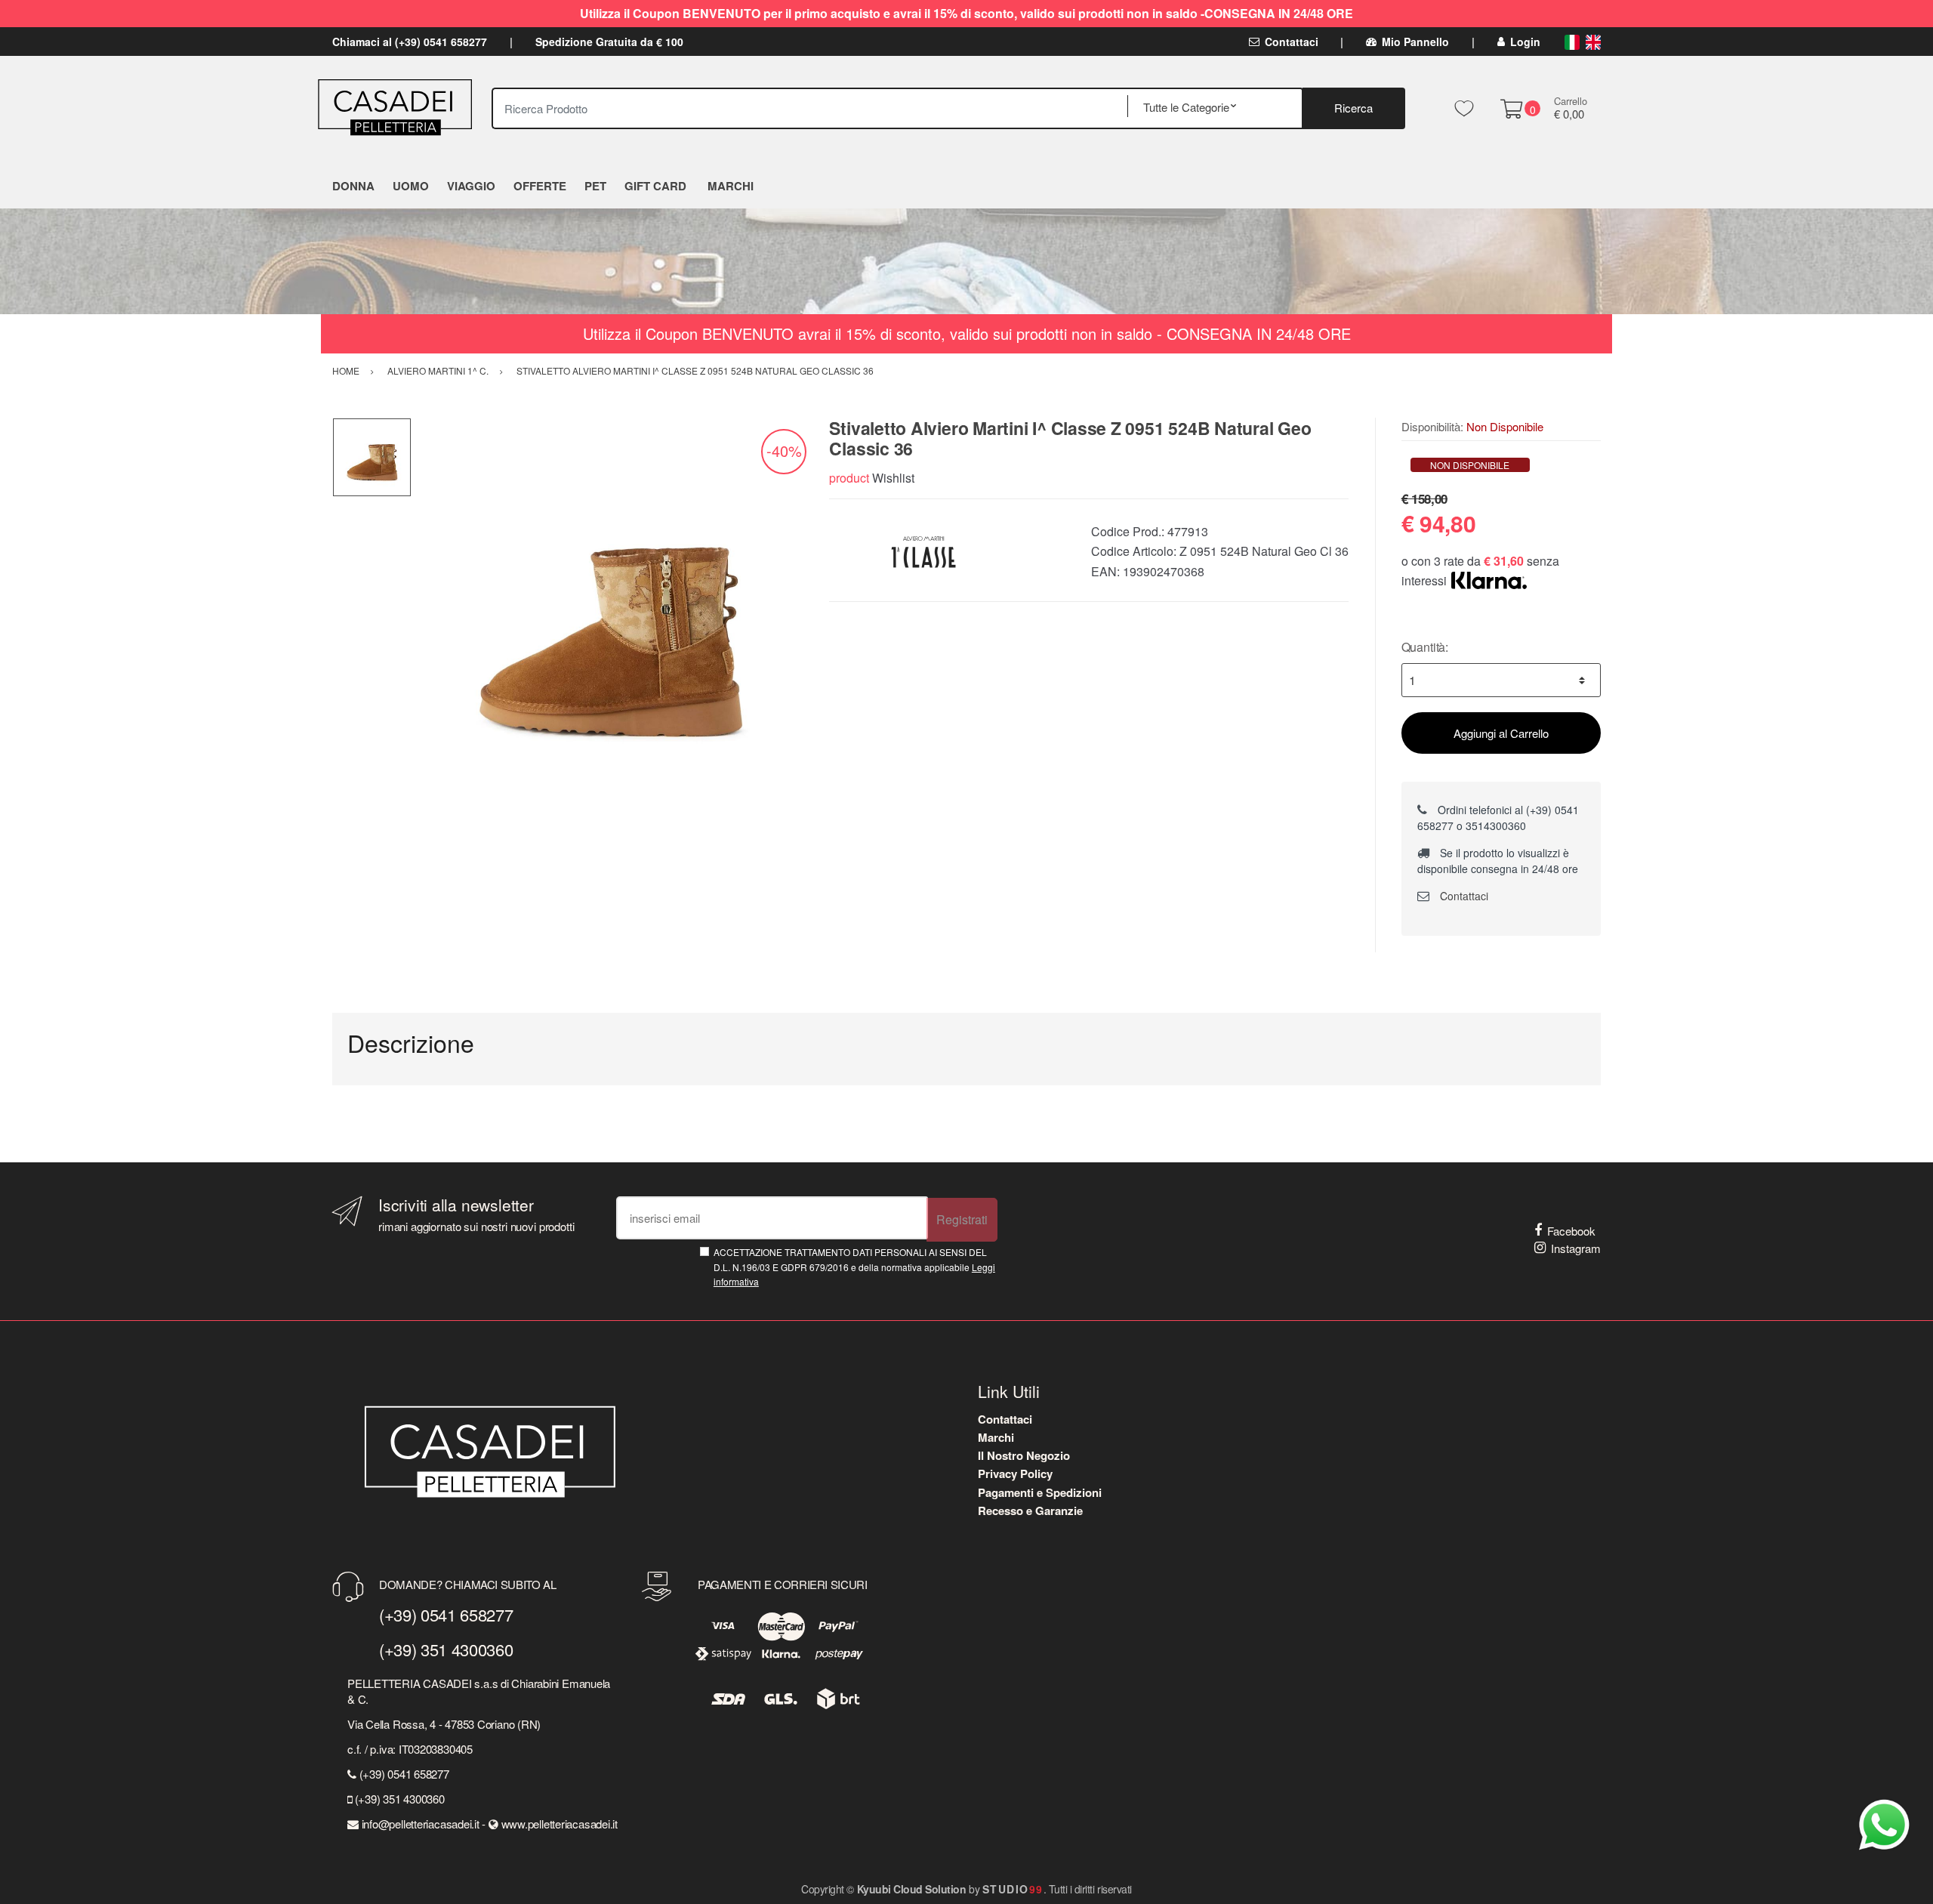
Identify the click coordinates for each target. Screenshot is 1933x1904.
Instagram (1576, 1248)
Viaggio (471, 186)
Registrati (962, 1219)
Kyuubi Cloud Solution (912, 1889)
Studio (1013, 1889)
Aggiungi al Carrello (1501, 733)
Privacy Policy (1015, 1474)
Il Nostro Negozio (1024, 1455)
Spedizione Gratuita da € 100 (609, 42)
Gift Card (655, 186)
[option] (609, 616)
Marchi (996, 1437)
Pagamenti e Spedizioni (1040, 1492)
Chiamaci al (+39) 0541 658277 (410, 42)
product (849, 478)
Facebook (1571, 1231)
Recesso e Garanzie (1030, 1511)
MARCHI (731, 186)
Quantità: (1425, 647)
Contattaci (1292, 42)
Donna (353, 186)
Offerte (540, 186)
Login (1525, 42)
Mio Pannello (1415, 42)
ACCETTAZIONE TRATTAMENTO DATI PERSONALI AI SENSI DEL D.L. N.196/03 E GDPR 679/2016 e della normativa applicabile (854, 1267)
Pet (595, 186)
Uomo (411, 186)
